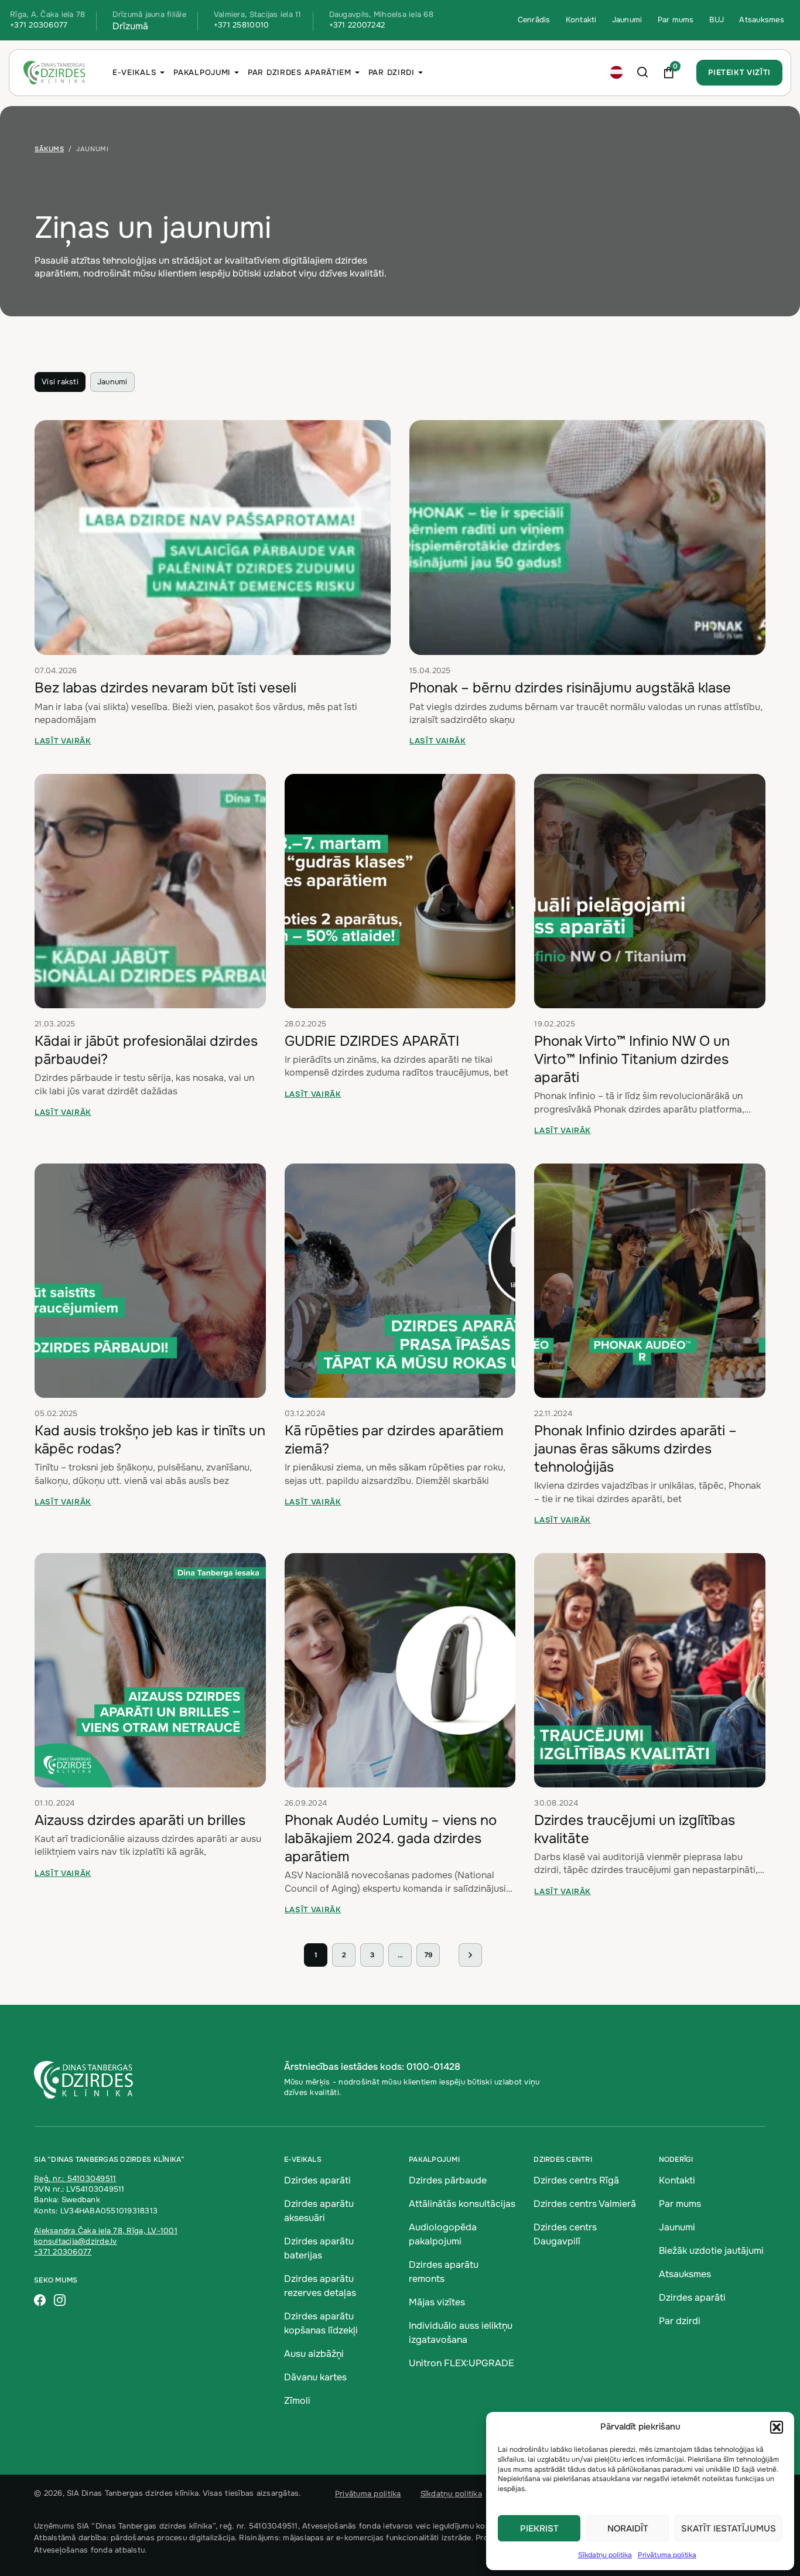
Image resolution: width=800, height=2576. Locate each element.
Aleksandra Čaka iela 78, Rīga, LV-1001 (106, 2231)
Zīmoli (297, 2401)
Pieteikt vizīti (739, 72)
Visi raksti (60, 382)
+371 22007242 (357, 25)
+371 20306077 (39, 25)
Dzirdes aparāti (317, 2180)
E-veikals (134, 72)
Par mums (676, 20)
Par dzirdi (392, 72)
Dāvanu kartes (315, 2377)
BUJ (717, 20)
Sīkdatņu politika (605, 2555)
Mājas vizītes (437, 2302)
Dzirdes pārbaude (448, 2180)
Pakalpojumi (202, 72)
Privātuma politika (667, 2555)
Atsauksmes (762, 20)
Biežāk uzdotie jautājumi (711, 2251)
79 (428, 1955)
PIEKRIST (539, 2529)
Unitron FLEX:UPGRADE (461, 2363)
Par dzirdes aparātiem (300, 72)
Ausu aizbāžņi (314, 2354)
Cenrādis (534, 20)
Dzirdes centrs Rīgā (576, 2180)
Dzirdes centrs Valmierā (585, 2204)
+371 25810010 (241, 25)
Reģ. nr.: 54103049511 (75, 2178)
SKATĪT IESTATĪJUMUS (729, 2529)
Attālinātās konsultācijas (462, 2204)
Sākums (49, 149)
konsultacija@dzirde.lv (76, 2241)
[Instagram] (60, 2301)
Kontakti (581, 20)
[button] (777, 2427)
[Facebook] (40, 2301)
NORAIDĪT (628, 2529)
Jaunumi (627, 20)
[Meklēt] (643, 73)
